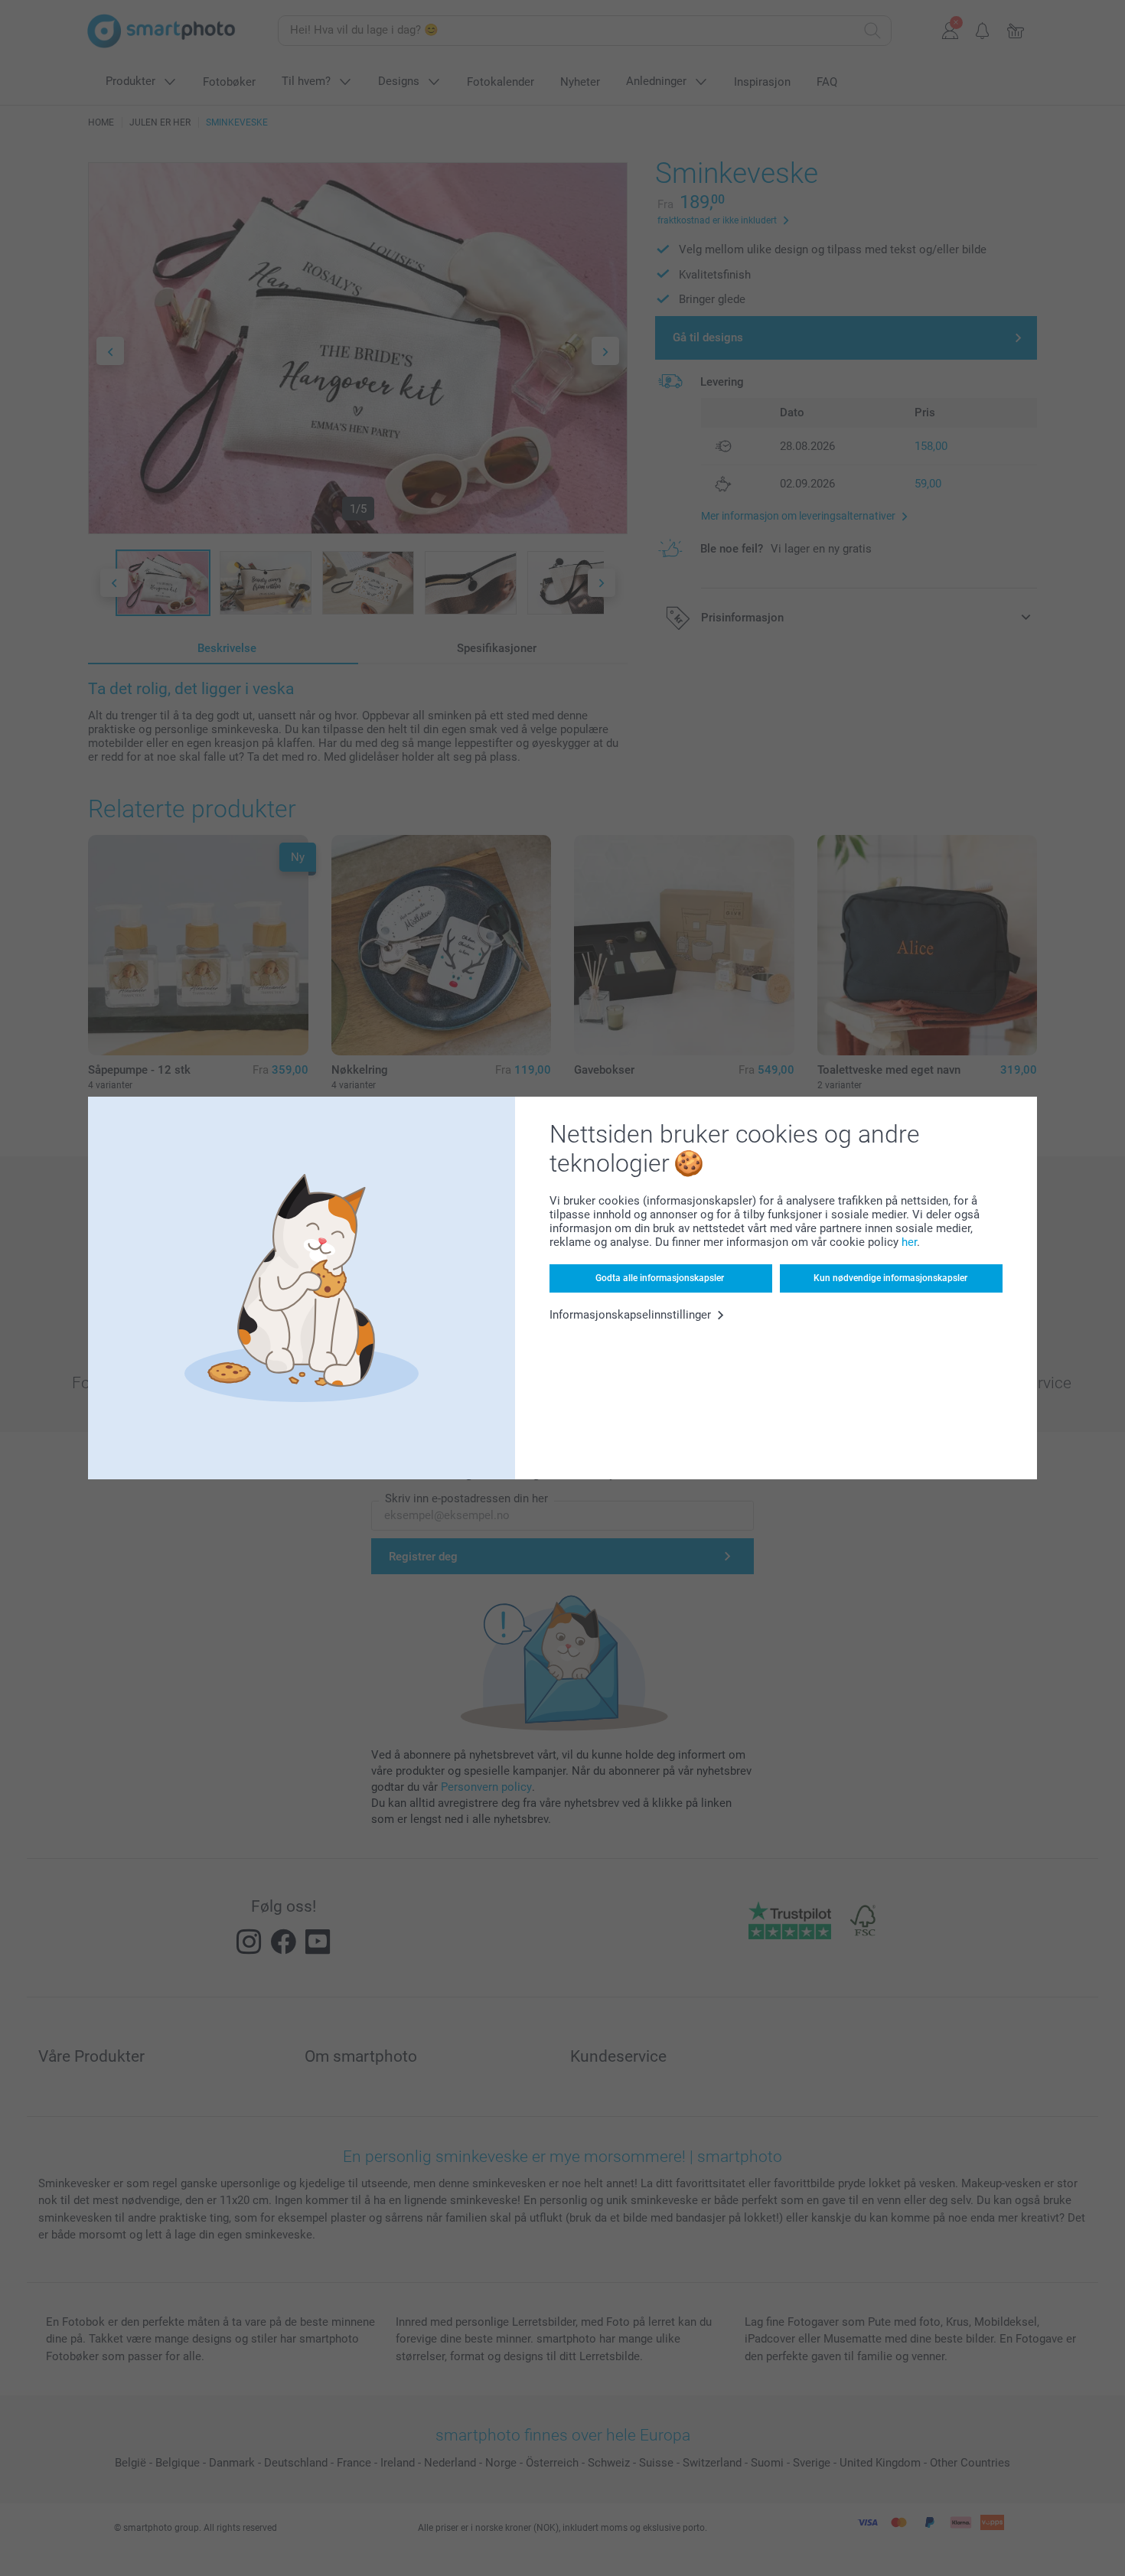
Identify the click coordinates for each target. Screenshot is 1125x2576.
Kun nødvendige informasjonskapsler (890, 1278)
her (909, 1242)
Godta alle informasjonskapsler (660, 1278)
